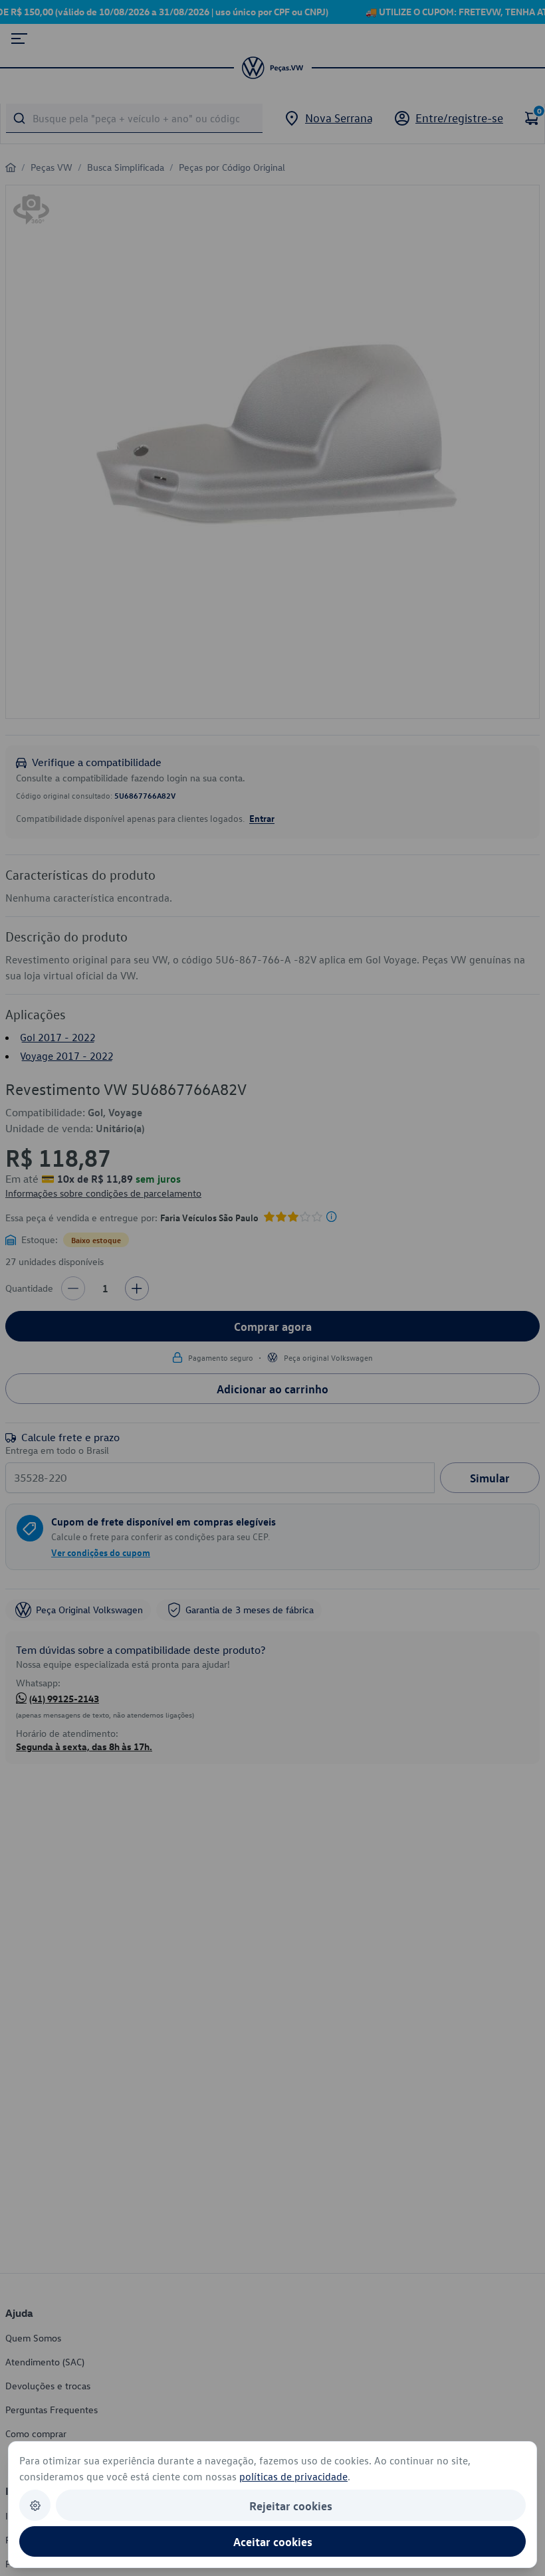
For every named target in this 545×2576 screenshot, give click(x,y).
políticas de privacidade (293, 2476)
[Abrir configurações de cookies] (35, 2505)
